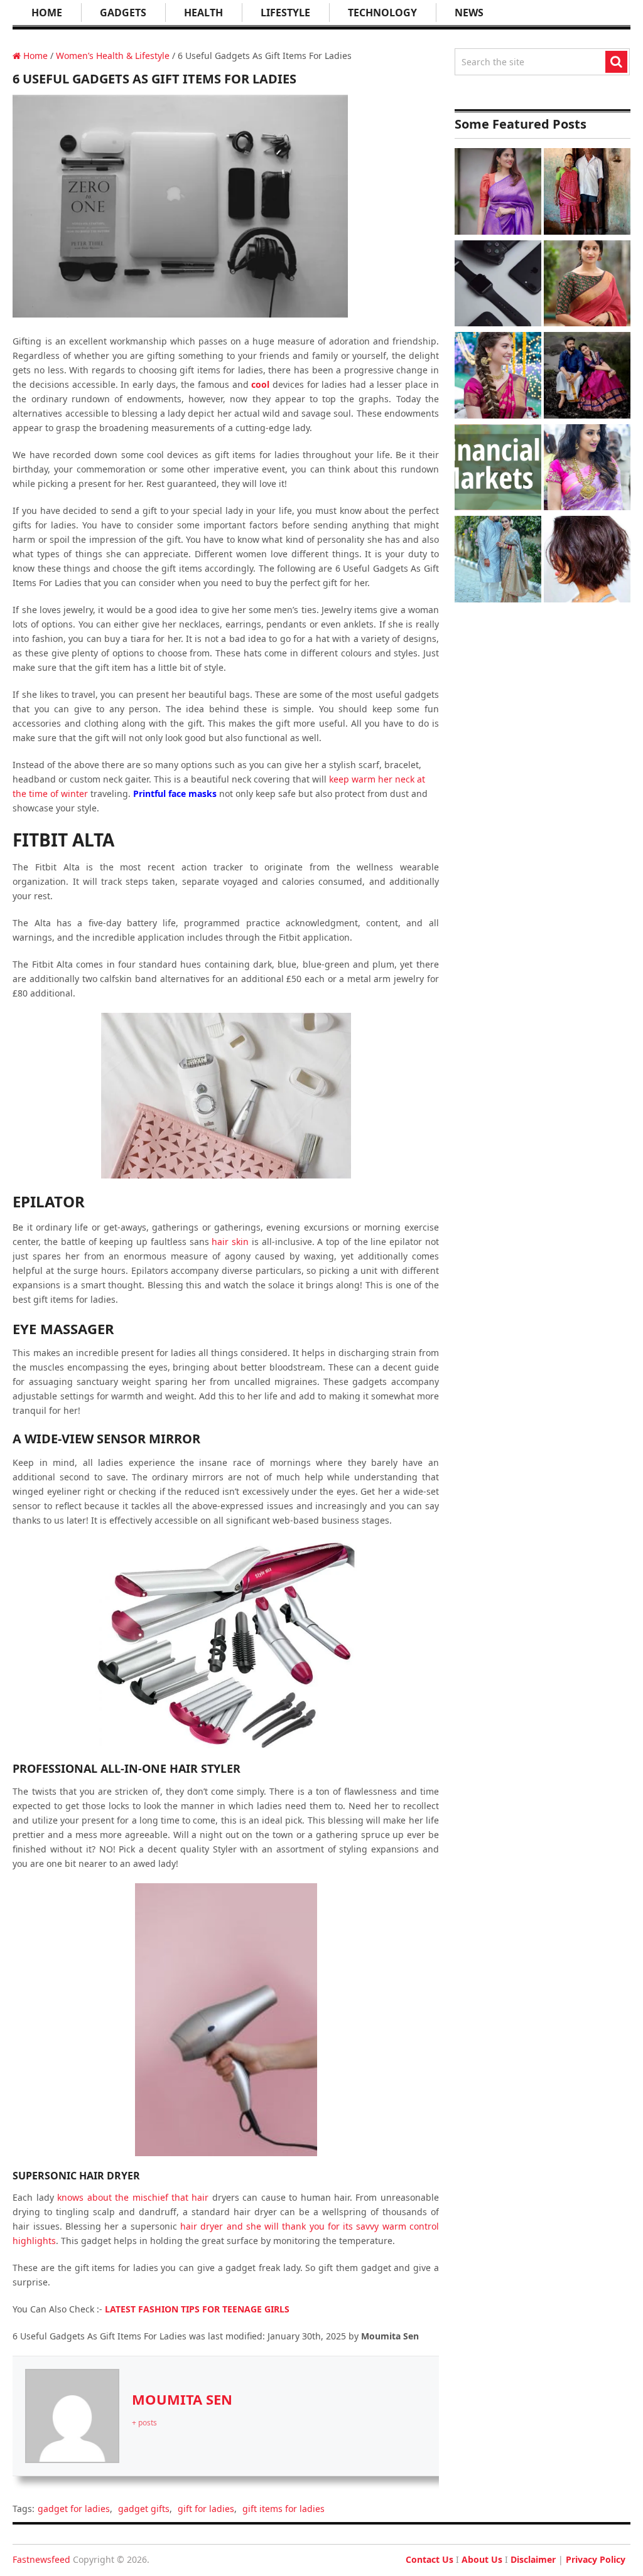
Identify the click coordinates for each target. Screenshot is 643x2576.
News (469, 13)
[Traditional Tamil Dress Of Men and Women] (587, 377)
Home (47, 13)
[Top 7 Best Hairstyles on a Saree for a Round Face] (587, 469)
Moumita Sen (182, 2399)
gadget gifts (144, 2509)
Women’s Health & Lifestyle (113, 56)
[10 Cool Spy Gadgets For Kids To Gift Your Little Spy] (498, 285)
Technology (382, 13)
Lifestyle (285, 13)
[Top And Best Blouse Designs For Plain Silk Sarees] (498, 193)
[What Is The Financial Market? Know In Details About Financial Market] (498, 469)
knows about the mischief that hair (133, 2197)
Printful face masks (175, 794)
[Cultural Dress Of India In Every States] (498, 561)
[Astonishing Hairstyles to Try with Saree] (498, 377)
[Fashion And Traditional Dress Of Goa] (587, 193)
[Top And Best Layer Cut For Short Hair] (587, 561)
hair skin (230, 1242)
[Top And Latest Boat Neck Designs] (587, 285)
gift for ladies (206, 2509)
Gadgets (123, 13)
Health (203, 13)
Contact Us (430, 2559)
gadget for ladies (74, 2509)
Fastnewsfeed (41, 2559)
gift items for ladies (284, 2509)
